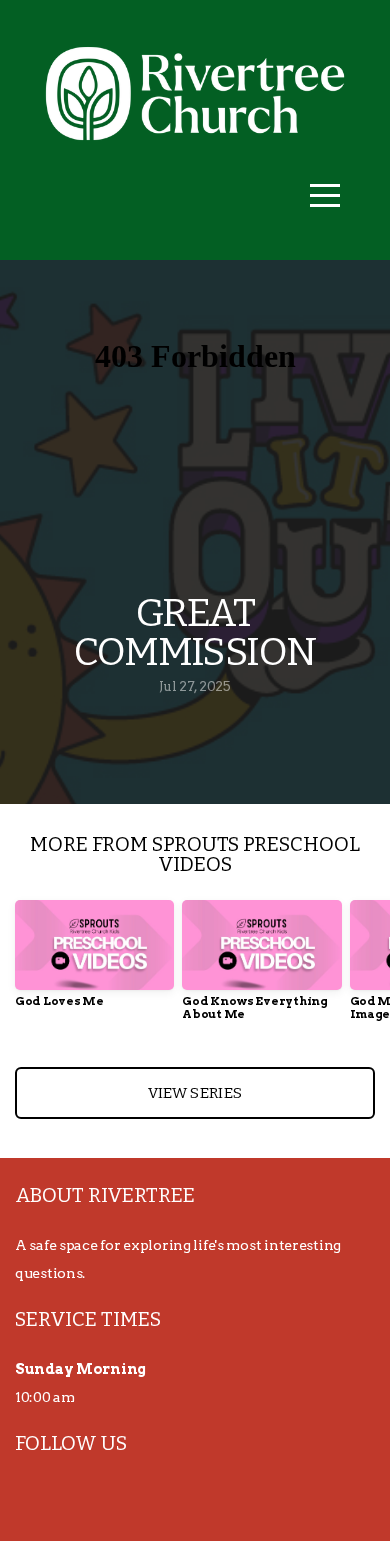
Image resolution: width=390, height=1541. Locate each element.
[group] (94, 961)
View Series (195, 1093)
